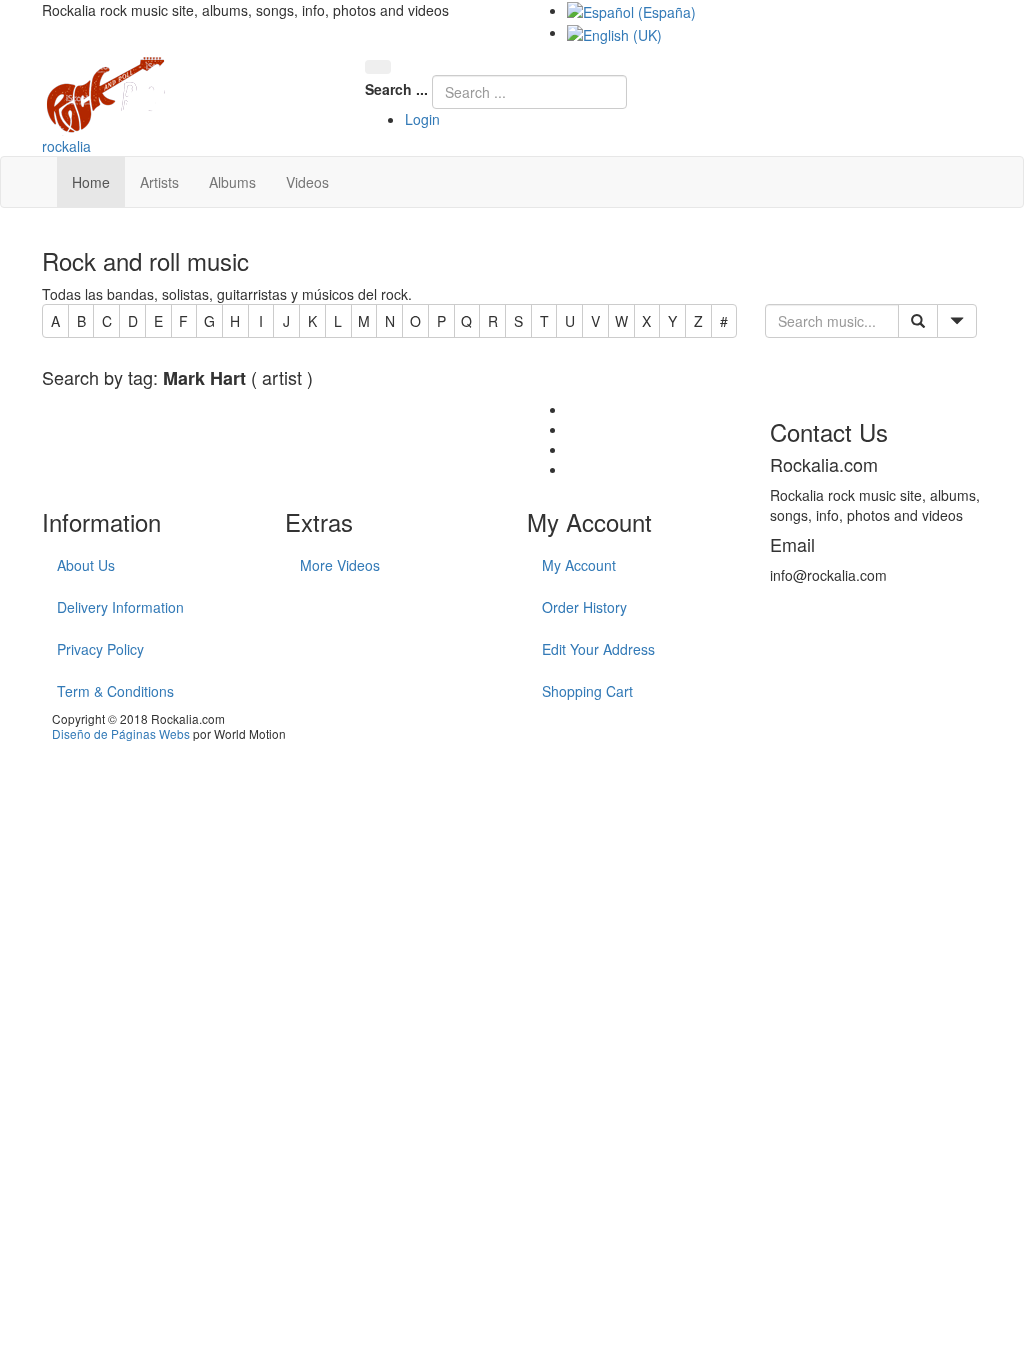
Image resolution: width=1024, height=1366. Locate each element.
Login (422, 119)
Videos (307, 182)
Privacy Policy (100, 649)
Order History (584, 607)
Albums (232, 182)
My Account (579, 565)
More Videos (340, 565)
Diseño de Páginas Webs (121, 733)
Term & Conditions (115, 691)
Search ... (396, 89)
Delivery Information (120, 607)
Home (91, 182)
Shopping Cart (587, 691)
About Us (86, 565)
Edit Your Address (598, 649)
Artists (159, 182)
